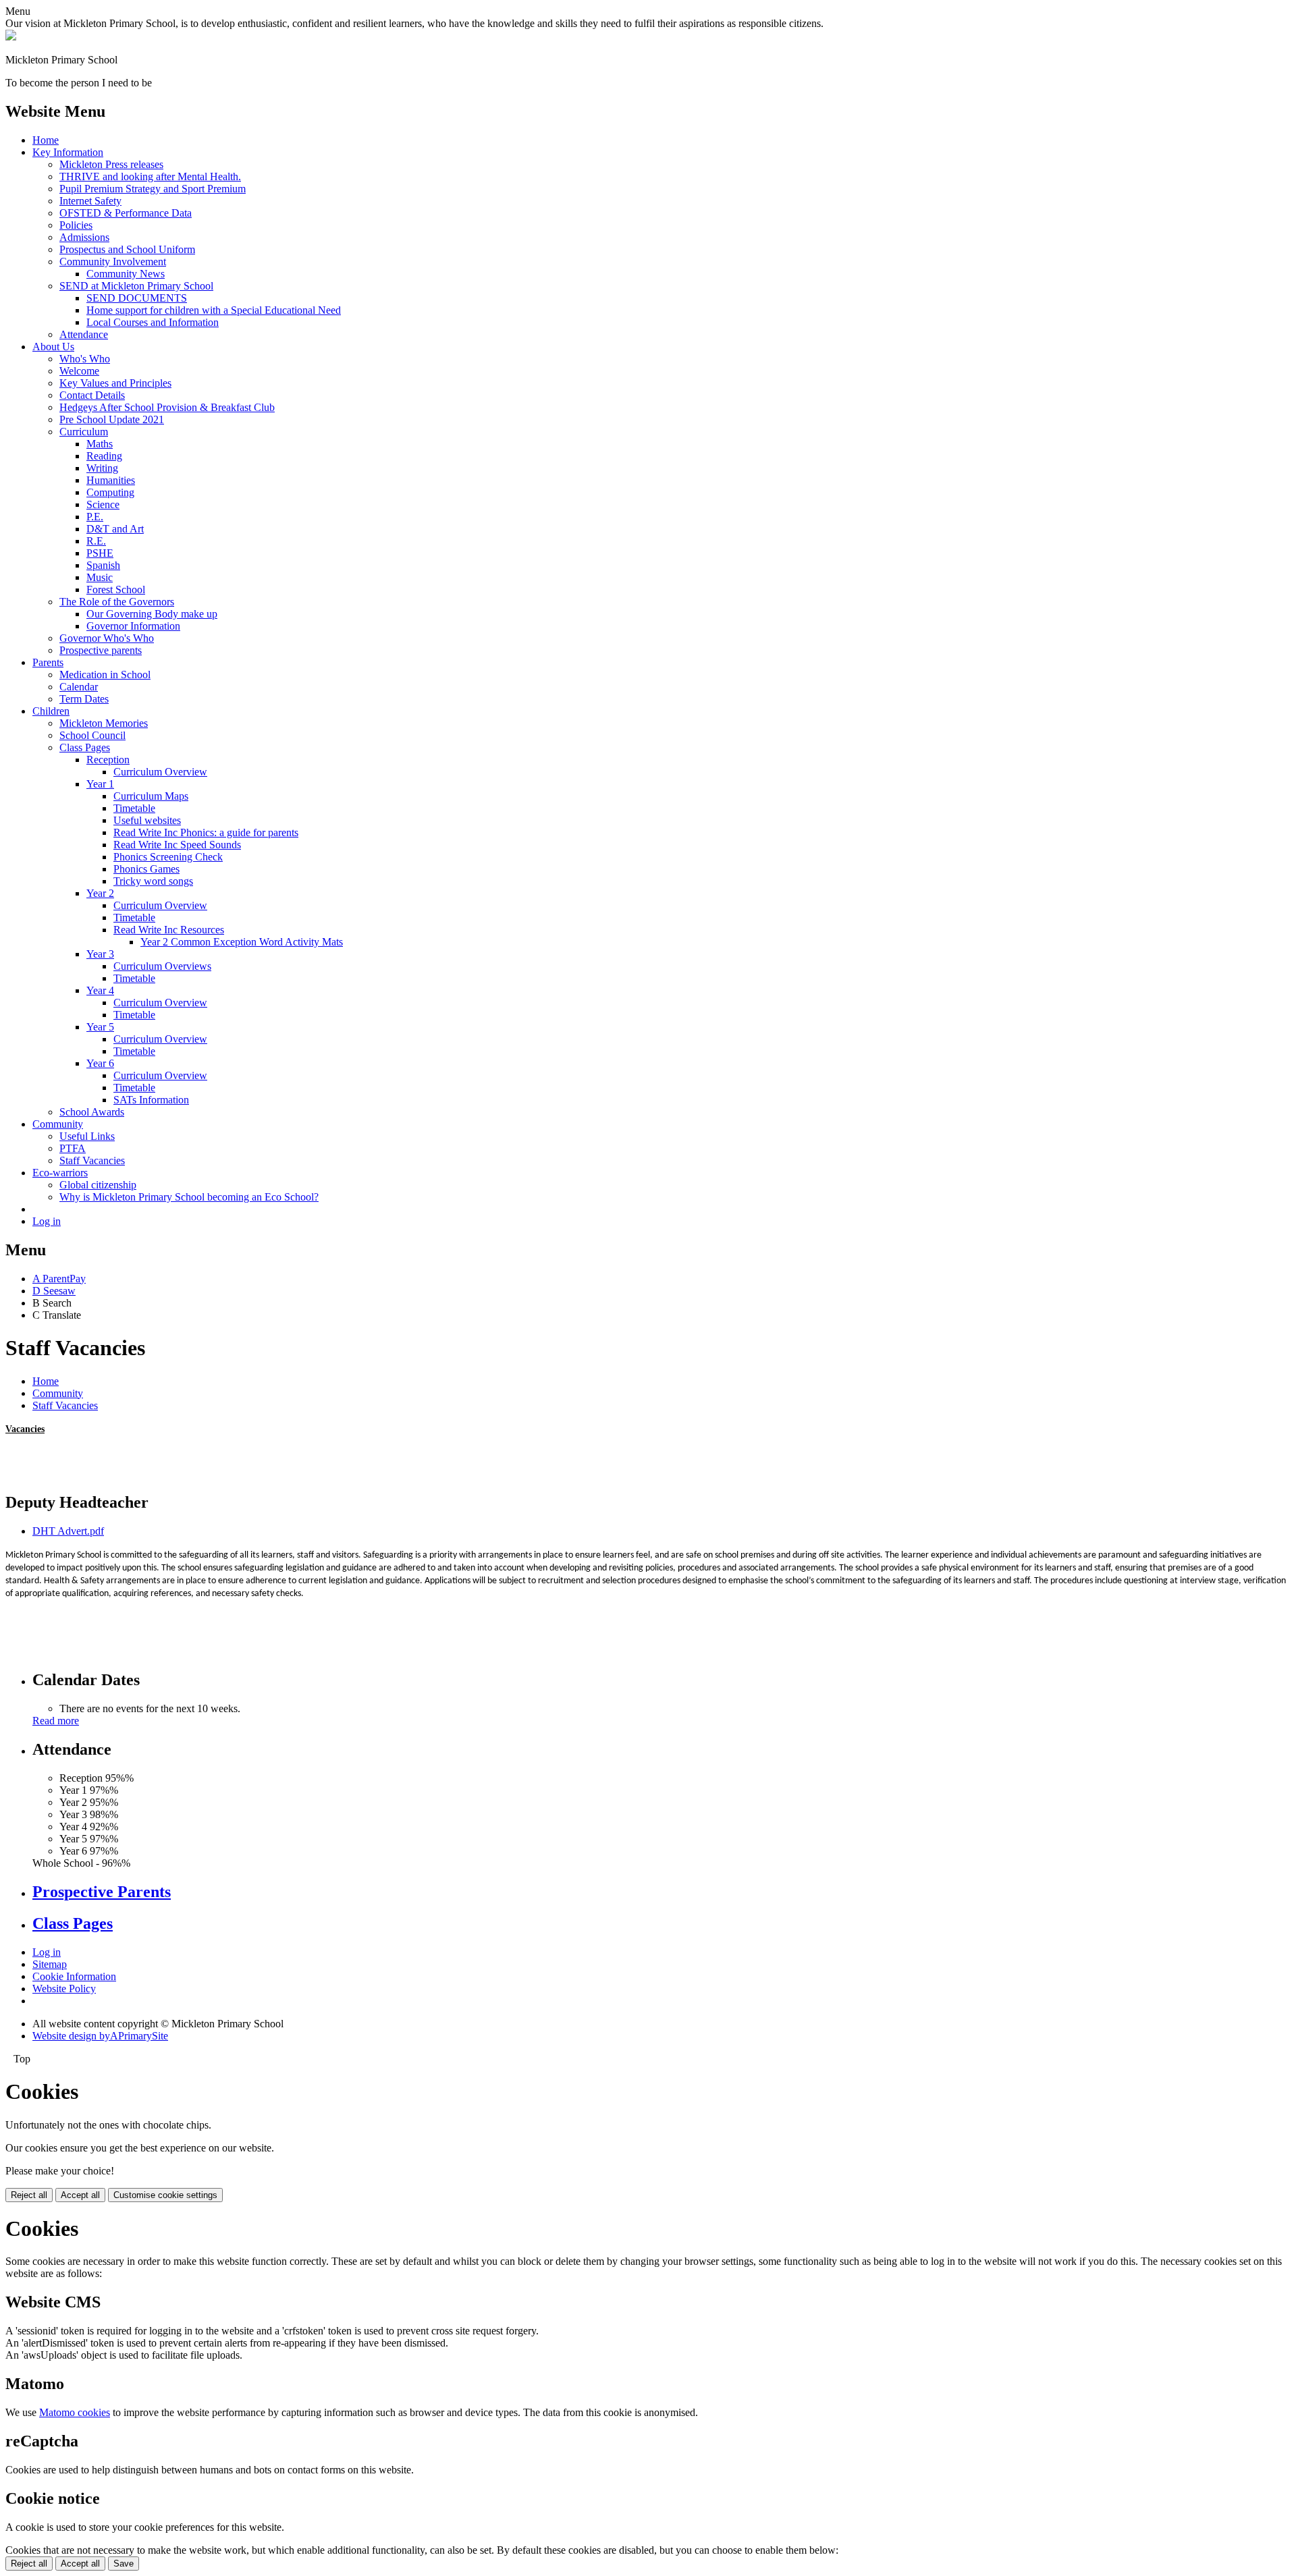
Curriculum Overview (160, 772)
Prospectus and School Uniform (127, 249)
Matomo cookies (75, 2412)
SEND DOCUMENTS (137, 298)
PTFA (73, 1148)
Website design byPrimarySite (100, 2036)
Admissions (84, 237)
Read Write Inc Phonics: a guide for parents (206, 832)
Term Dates (84, 699)
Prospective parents (101, 650)
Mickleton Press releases (111, 164)
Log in (47, 1221)
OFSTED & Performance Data (126, 213)
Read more (56, 1721)
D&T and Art (115, 529)
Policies (76, 225)
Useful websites (147, 820)
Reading (104, 456)
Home (46, 140)
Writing (102, 468)
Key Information (68, 152)
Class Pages (85, 747)
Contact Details (92, 395)
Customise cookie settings (165, 2195)
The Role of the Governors (117, 602)
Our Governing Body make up (152, 614)
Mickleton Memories (104, 723)
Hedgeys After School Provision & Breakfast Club (167, 407)
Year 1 (100, 784)
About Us (53, 347)
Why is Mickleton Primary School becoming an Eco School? (189, 1197)
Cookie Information (74, 1976)
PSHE (100, 553)
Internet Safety (90, 201)
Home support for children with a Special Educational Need (214, 310)
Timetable (134, 808)
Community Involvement (113, 262)
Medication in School (105, 675)
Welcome (79, 371)
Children (51, 711)
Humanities (111, 480)
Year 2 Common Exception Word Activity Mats (242, 942)
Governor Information (133, 626)
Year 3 (100, 954)
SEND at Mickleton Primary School (136, 286)
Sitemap (50, 1964)
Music (100, 577)
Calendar (79, 687)
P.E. (95, 517)
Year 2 (100, 893)
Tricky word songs (153, 881)
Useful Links (87, 1136)
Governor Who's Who (107, 638)
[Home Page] (11, 37)
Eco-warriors (60, 1173)
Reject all (29, 2195)
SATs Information (151, 1100)
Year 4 (100, 990)
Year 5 (100, 1027)
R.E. (96, 541)
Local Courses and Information (153, 322)
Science (103, 504)
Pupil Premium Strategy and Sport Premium (153, 189)
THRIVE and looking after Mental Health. (150, 176)
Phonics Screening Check (168, 857)
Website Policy (64, 1989)
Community (58, 1124)
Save (124, 2564)
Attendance (84, 334)
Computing (110, 492)
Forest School (116, 590)
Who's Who (85, 359)
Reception (108, 760)
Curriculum (84, 432)
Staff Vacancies (92, 1160)
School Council (92, 735)
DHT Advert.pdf (68, 1531)
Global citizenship (98, 1185)
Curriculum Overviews (162, 966)
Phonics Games (146, 869)
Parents (48, 662)
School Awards (92, 1112)
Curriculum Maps (151, 796)
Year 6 (100, 1063)
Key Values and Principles (115, 383)
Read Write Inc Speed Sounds (177, 845)
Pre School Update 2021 (112, 419)
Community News (126, 274)
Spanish (103, 565)
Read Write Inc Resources (169, 930)
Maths (100, 444)
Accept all (80, 2195)
